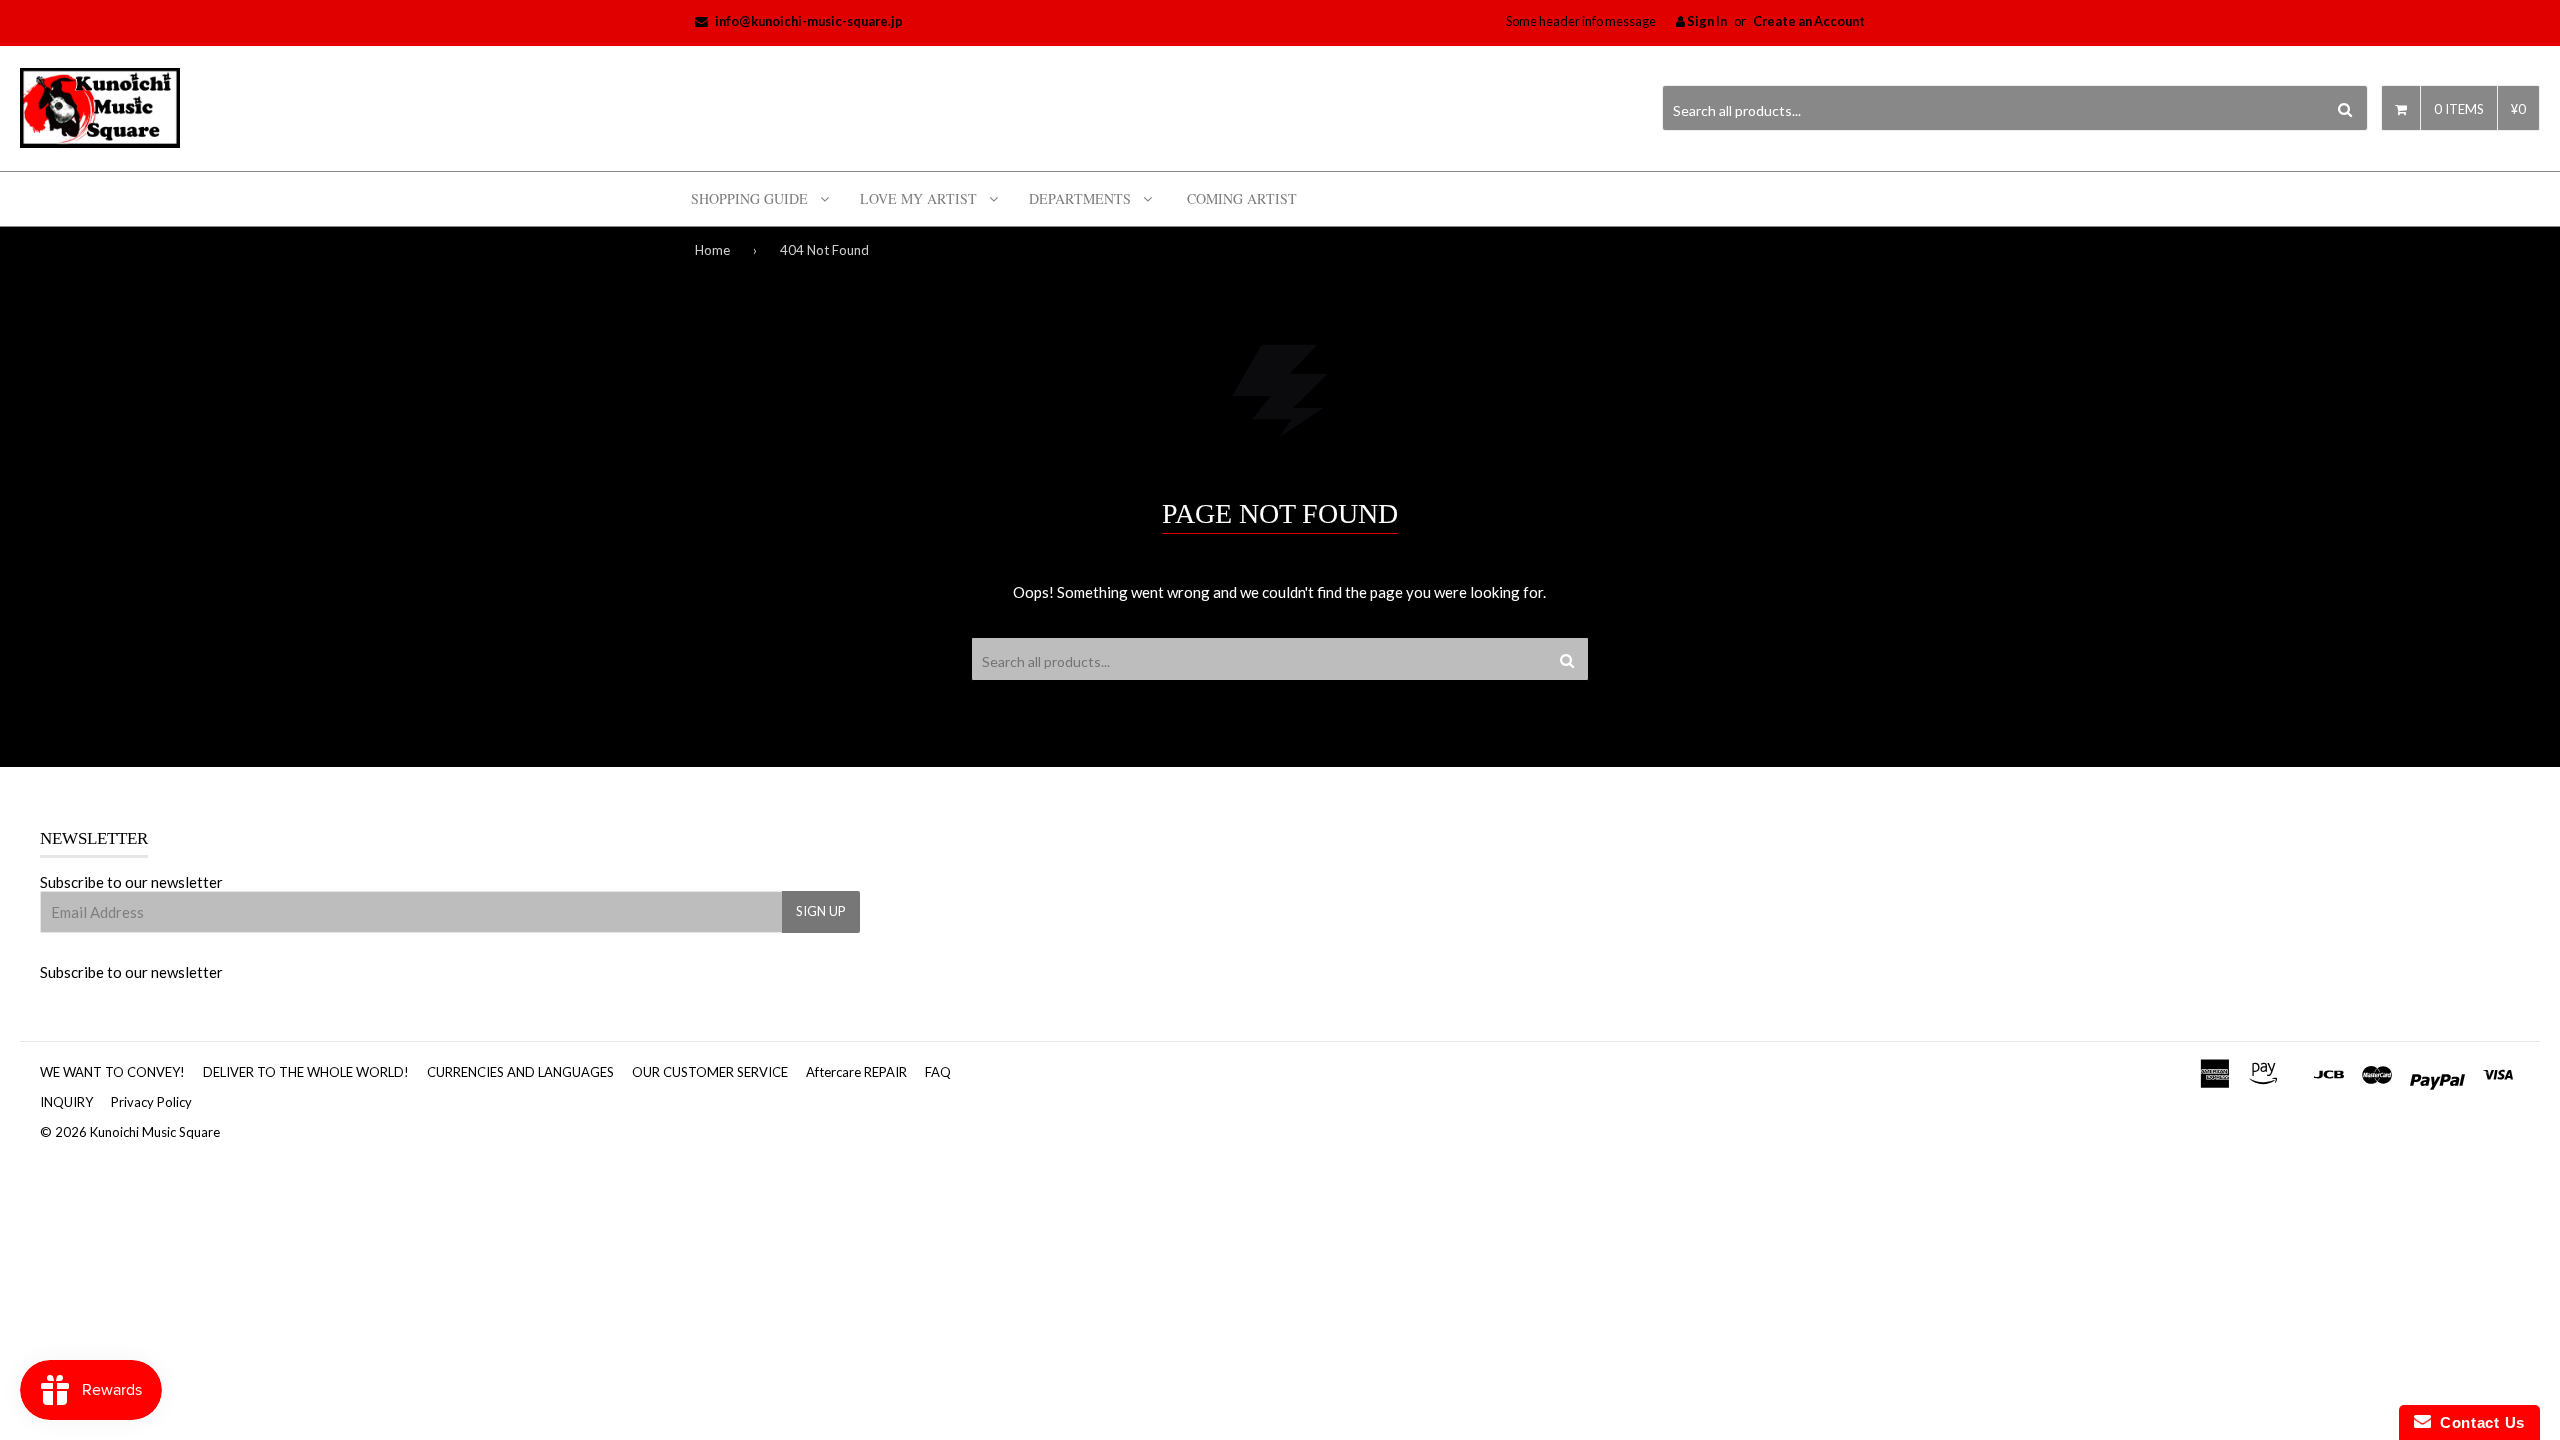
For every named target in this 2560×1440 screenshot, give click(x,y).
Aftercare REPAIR (856, 1072)
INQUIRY (66, 1102)
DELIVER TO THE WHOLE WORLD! (306, 1072)
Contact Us (2478, 1422)
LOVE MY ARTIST (918, 198)
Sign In (1706, 21)
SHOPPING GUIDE (749, 198)
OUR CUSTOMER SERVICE (710, 1072)
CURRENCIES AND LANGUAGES (520, 1072)
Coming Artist (1242, 198)
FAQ (938, 1072)
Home (712, 250)
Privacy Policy (151, 1102)
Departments (1080, 198)
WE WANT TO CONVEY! (112, 1072)
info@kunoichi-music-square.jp (809, 21)
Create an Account (1809, 21)
